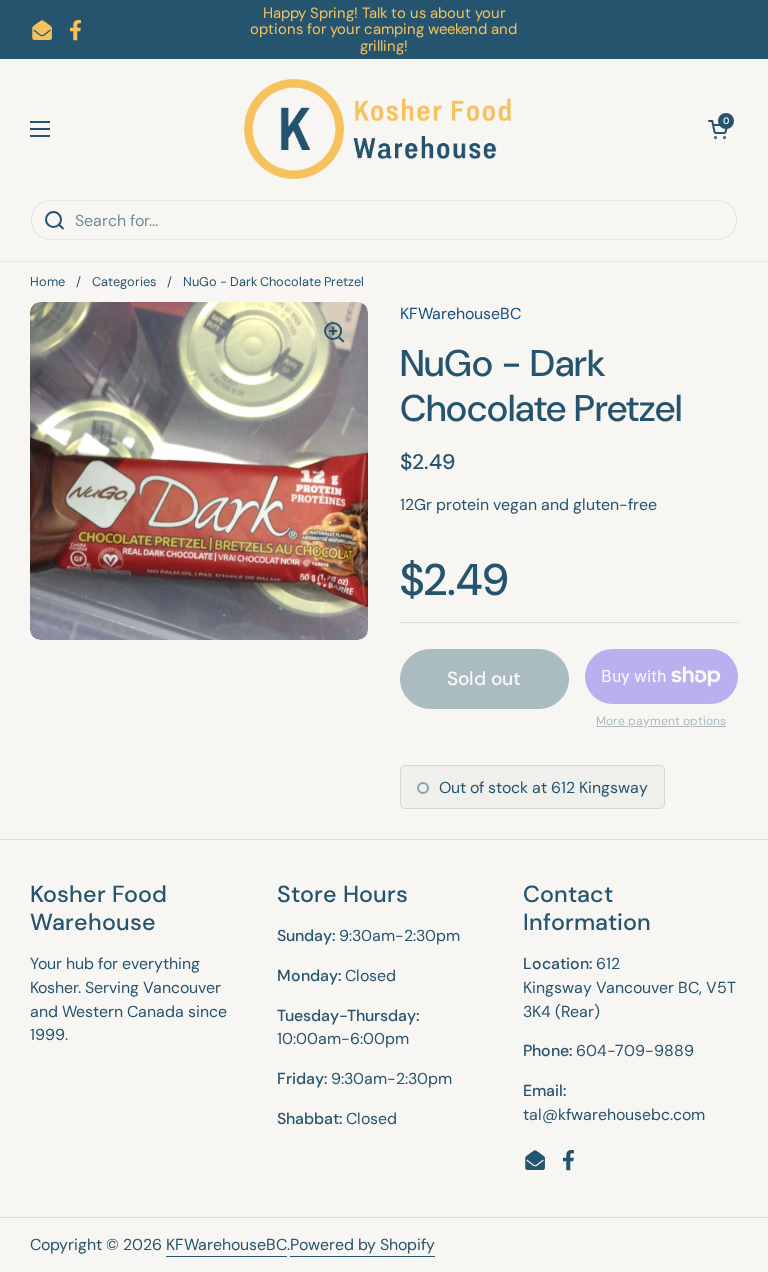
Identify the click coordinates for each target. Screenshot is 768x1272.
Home (47, 281)
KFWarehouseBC (226, 1244)
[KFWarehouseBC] (379, 129)
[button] (718, 129)
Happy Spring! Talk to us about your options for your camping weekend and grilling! (383, 29)
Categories (124, 281)
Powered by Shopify (362, 1244)
